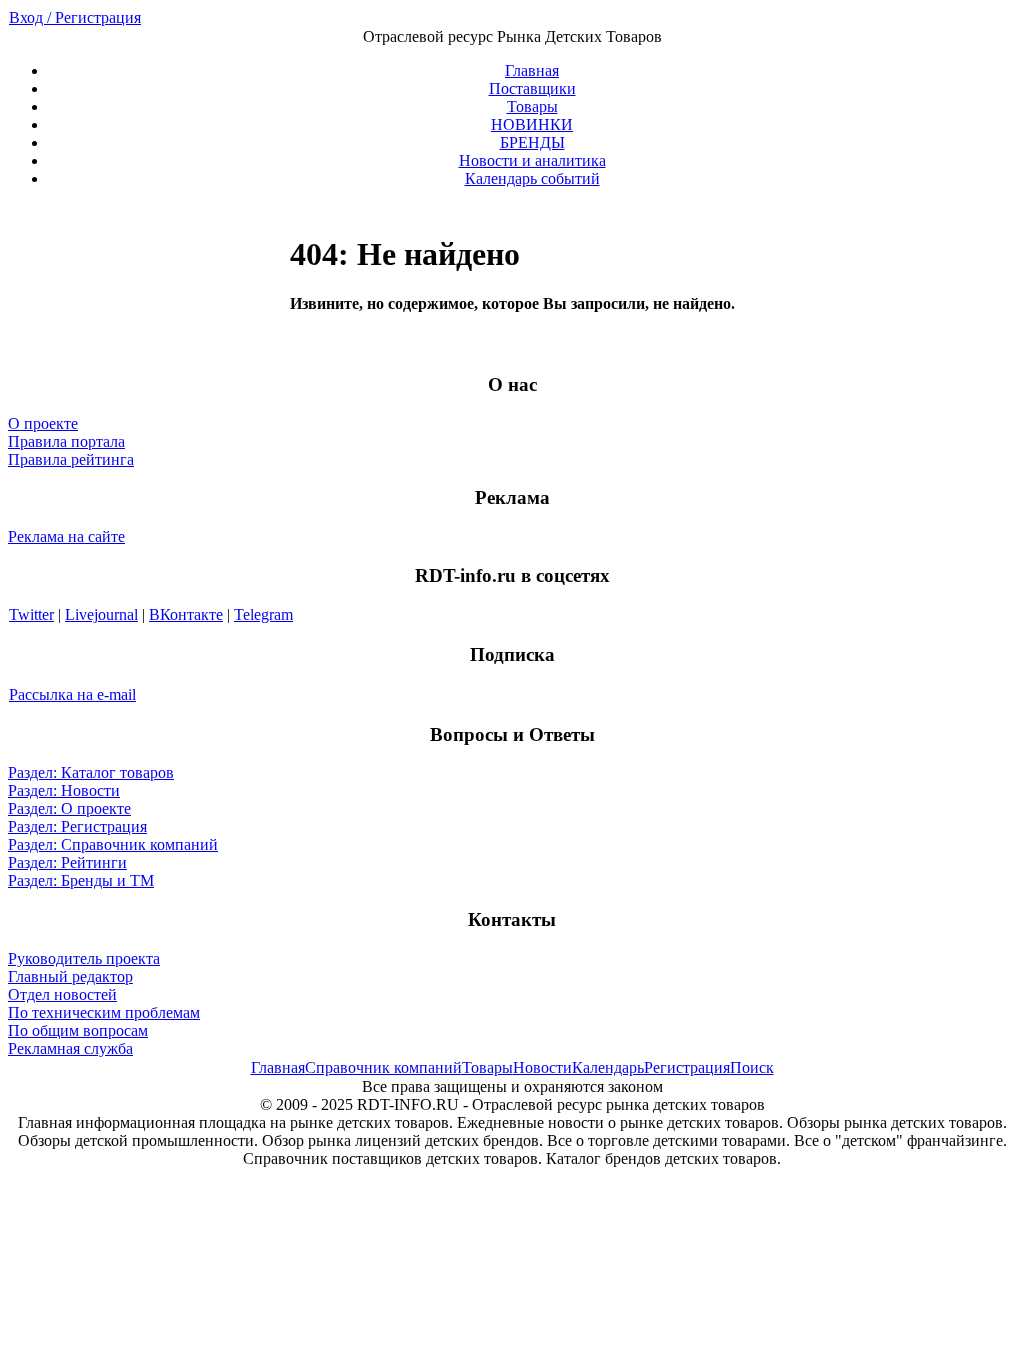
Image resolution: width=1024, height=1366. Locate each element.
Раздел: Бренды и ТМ (81, 880)
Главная (532, 70)
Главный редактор (70, 976)
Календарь (608, 1067)
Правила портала (66, 441)
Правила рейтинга (71, 459)
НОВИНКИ (532, 124)
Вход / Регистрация (75, 17)
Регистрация (687, 1067)
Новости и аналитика (532, 160)
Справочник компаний (383, 1067)
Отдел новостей (62, 994)
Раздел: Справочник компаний (113, 844)
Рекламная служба (70, 1048)
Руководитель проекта (84, 958)
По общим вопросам (78, 1030)
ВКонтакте (186, 614)
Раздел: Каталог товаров (91, 772)
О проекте (43, 423)
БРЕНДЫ (532, 142)
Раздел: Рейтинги (67, 862)
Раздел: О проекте (69, 808)
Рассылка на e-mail (72, 694)
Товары (532, 106)
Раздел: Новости (64, 790)
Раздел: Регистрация (77, 826)
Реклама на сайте (66, 536)
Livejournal (101, 614)
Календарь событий (532, 178)
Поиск (752, 1067)
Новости (542, 1067)
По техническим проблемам (104, 1012)
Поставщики (532, 88)
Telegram (263, 614)
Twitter (31, 614)
